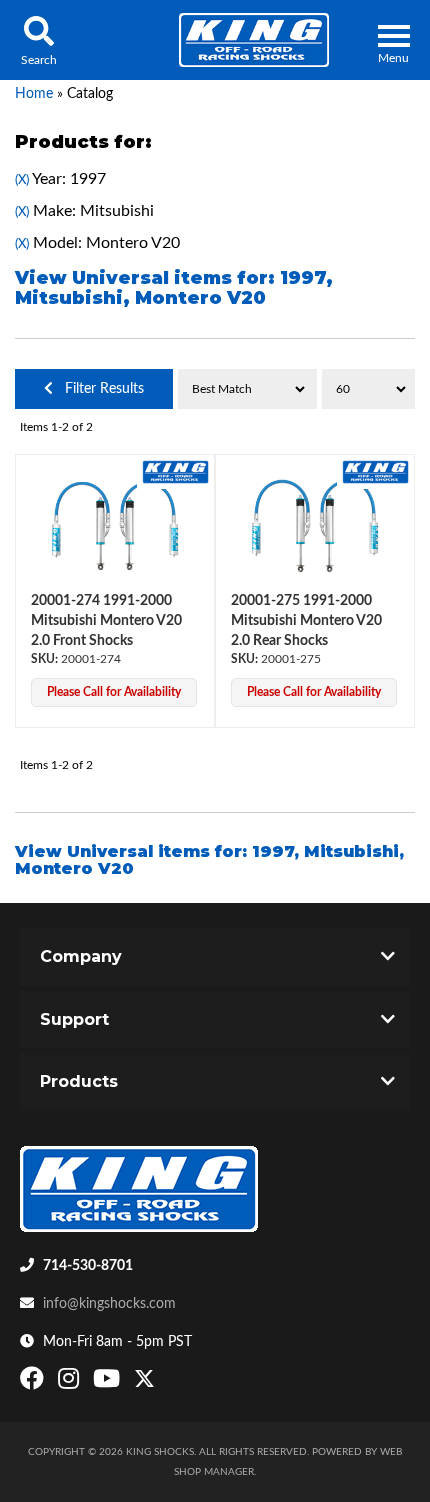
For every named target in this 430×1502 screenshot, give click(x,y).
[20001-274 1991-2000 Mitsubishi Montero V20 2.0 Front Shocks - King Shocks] (175, 472)
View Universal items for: (174, 288)
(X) (22, 180)
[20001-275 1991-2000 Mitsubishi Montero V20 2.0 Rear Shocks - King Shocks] (375, 472)
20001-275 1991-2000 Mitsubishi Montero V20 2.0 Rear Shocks (306, 620)
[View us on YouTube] (109, 1383)
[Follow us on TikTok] (165, 1383)
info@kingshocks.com (109, 1304)
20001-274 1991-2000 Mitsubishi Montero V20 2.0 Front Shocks (106, 620)
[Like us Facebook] (34, 1383)
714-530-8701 (88, 1266)
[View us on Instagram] (71, 1383)
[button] (38, 40)
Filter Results (98, 389)
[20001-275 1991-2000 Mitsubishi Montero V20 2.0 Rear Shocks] (315, 526)
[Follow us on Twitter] (144, 1383)
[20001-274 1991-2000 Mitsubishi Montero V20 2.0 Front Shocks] (115, 526)
